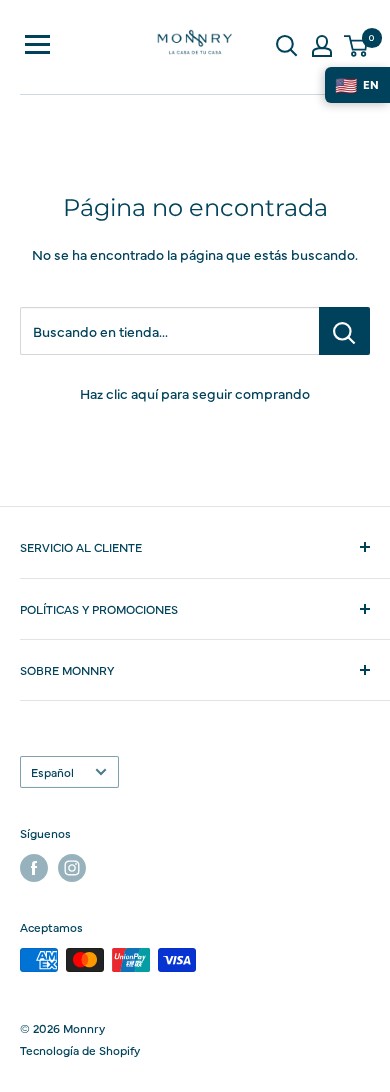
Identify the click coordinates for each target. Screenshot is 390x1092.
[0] (357, 46)
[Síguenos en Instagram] (72, 868)
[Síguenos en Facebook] (34, 868)
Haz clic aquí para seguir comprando (195, 393)
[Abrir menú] (37, 44)
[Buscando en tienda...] (344, 331)
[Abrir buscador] (287, 46)
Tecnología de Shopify (80, 1050)
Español (52, 772)
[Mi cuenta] (322, 46)
